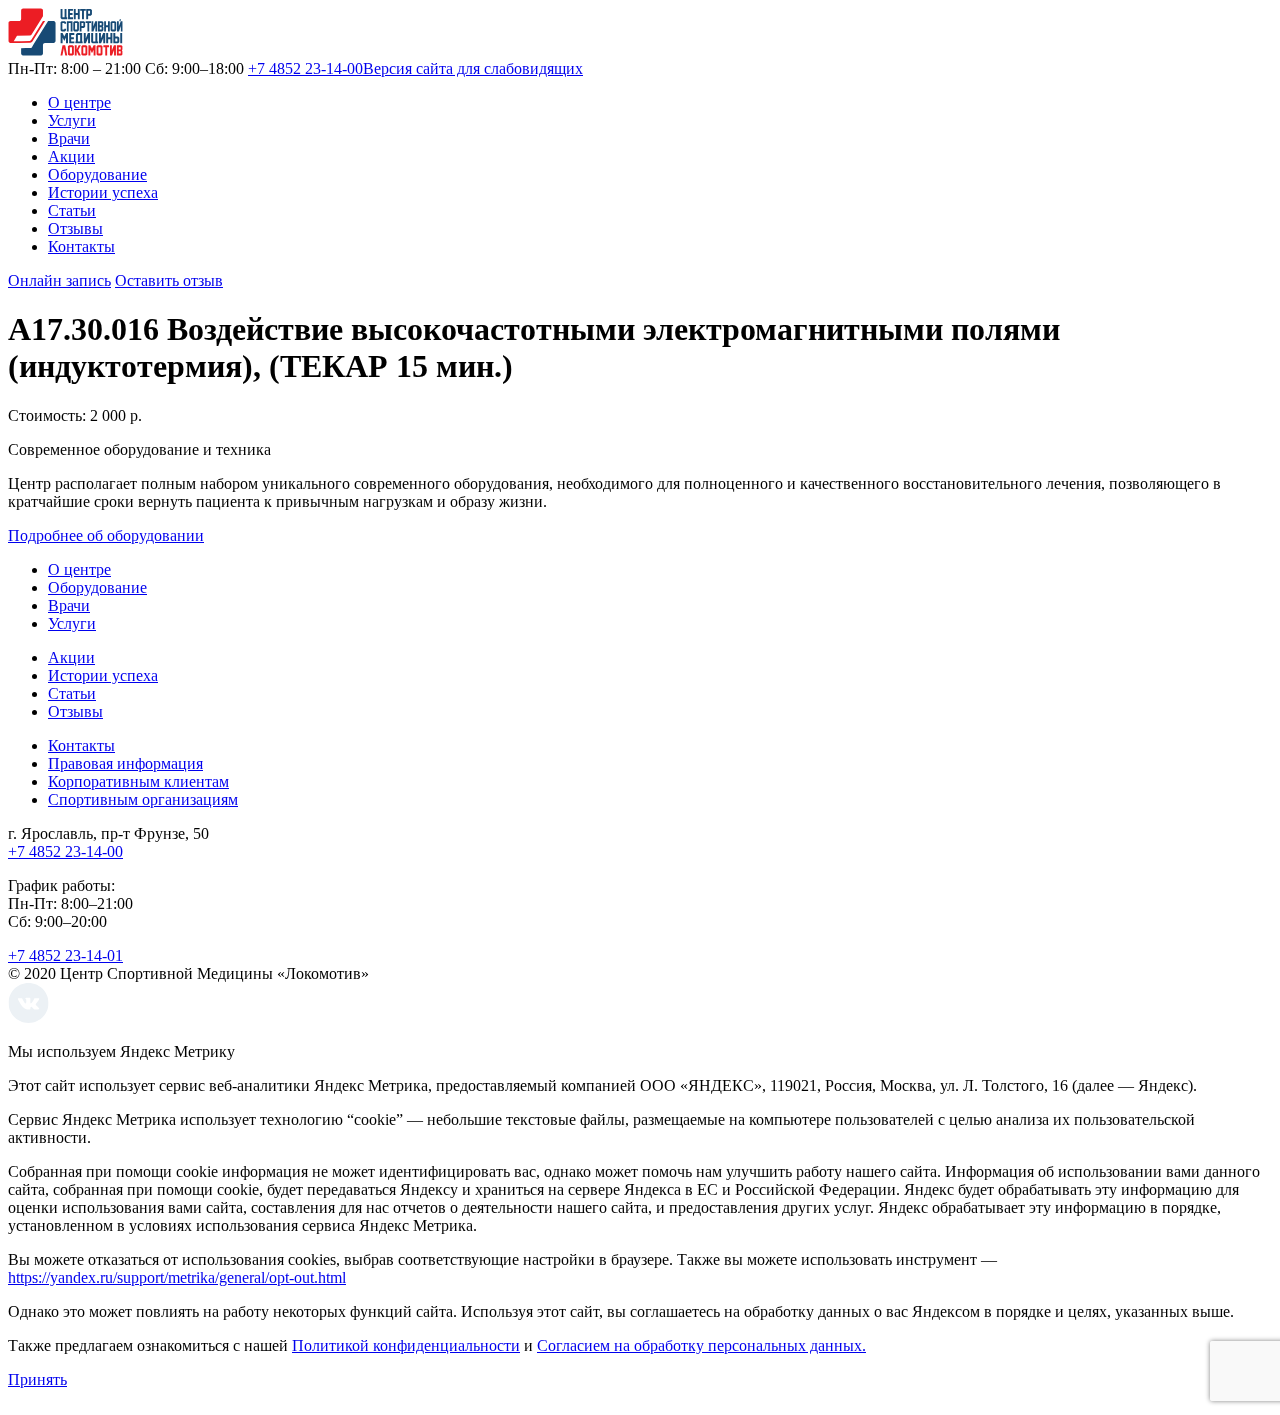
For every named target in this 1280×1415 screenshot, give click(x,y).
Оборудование (97, 174)
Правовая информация (125, 763)
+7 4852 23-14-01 (65, 955)
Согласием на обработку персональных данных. (701, 1345)
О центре (79, 102)
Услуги (72, 120)
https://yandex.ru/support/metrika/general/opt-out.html (177, 1277)
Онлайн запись (59, 280)
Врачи (69, 138)
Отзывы (75, 228)
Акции (71, 156)
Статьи (72, 210)
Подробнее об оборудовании (106, 535)
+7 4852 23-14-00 (305, 68)
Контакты (81, 246)
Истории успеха (103, 192)
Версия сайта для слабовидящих (473, 68)
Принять (37, 1379)
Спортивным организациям (143, 799)
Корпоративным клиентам (138, 781)
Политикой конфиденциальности (406, 1345)
